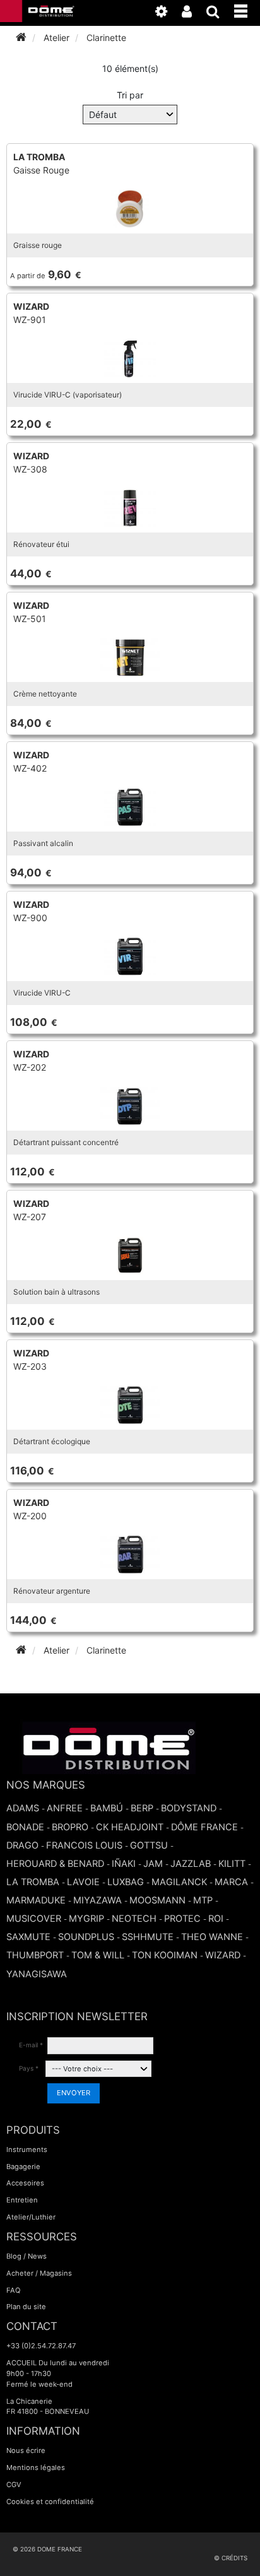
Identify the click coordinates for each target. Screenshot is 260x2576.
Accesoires (25, 2183)
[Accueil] (21, 38)
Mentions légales (36, 2467)
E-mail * (31, 2045)
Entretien (22, 2200)
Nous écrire (26, 2450)
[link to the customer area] (193, 14)
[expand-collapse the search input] (219, 14)
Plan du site (26, 2307)
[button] (247, 9)
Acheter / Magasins (39, 2273)
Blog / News (27, 2256)
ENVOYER (74, 2093)
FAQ (14, 2290)
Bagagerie (23, 2167)
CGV (14, 2485)
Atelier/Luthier (31, 2217)
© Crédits (231, 2558)
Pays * (29, 2068)
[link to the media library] (168, 14)
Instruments (27, 2150)
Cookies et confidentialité (50, 2502)
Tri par (130, 95)
